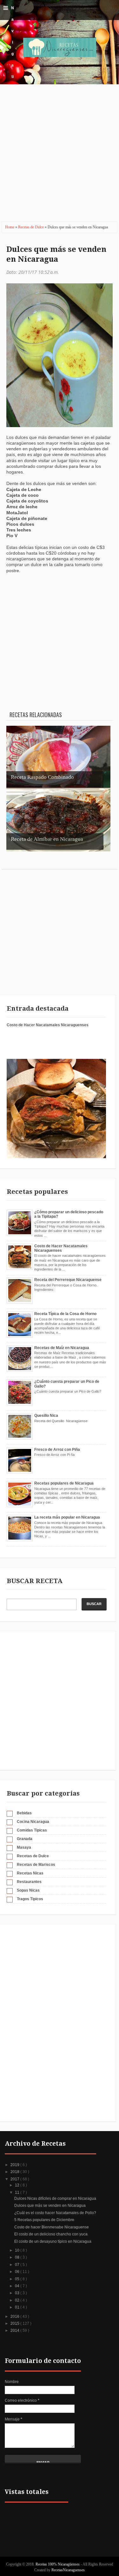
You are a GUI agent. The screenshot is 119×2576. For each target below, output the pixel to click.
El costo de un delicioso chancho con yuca (51, 2234)
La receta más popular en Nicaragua (67, 1517)
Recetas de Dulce (31, 227)
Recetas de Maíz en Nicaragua (62, 1348)
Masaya (24, 1847)
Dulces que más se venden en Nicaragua (56, 254)
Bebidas (24, 1813)
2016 (15, 2316)
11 (18, 2192)
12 (18, 2185)
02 (18, 2300)
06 (18, 2272)
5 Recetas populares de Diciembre (44, 2220)
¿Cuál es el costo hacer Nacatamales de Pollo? (55, 2213)
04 (18, 2286)
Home (10, 227)
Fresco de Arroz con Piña (57, 1450)
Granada (25, 1839)
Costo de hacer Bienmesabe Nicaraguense (52, 2227)
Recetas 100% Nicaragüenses (58, 2564)
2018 (15, 2172)
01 (18, 2307)
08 (18, 2257)
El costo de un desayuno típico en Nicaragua (53, 2241)
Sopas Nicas (28, 1890)
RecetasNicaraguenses (68, 2570)
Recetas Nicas (30, 1873)
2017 (15, 2179)
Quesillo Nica (46, 1416)
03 (18, 2293)
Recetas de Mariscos (36, 1865)
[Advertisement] (60, 157)
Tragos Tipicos (30, 1899)
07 (18, 2265)
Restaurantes (29, 1882)
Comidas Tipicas (32, 1830)
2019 (15, 2165)
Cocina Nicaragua (33, 1822)
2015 (15, 2323)
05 (18, 2279)
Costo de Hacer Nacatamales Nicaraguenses (48, 1025)
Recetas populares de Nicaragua (64, 1483)
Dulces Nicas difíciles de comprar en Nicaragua (55, 2199)
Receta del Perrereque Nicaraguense (68, 1280)
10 (18, 2250)
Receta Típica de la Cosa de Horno (65, 1314)
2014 (15, 2330)
